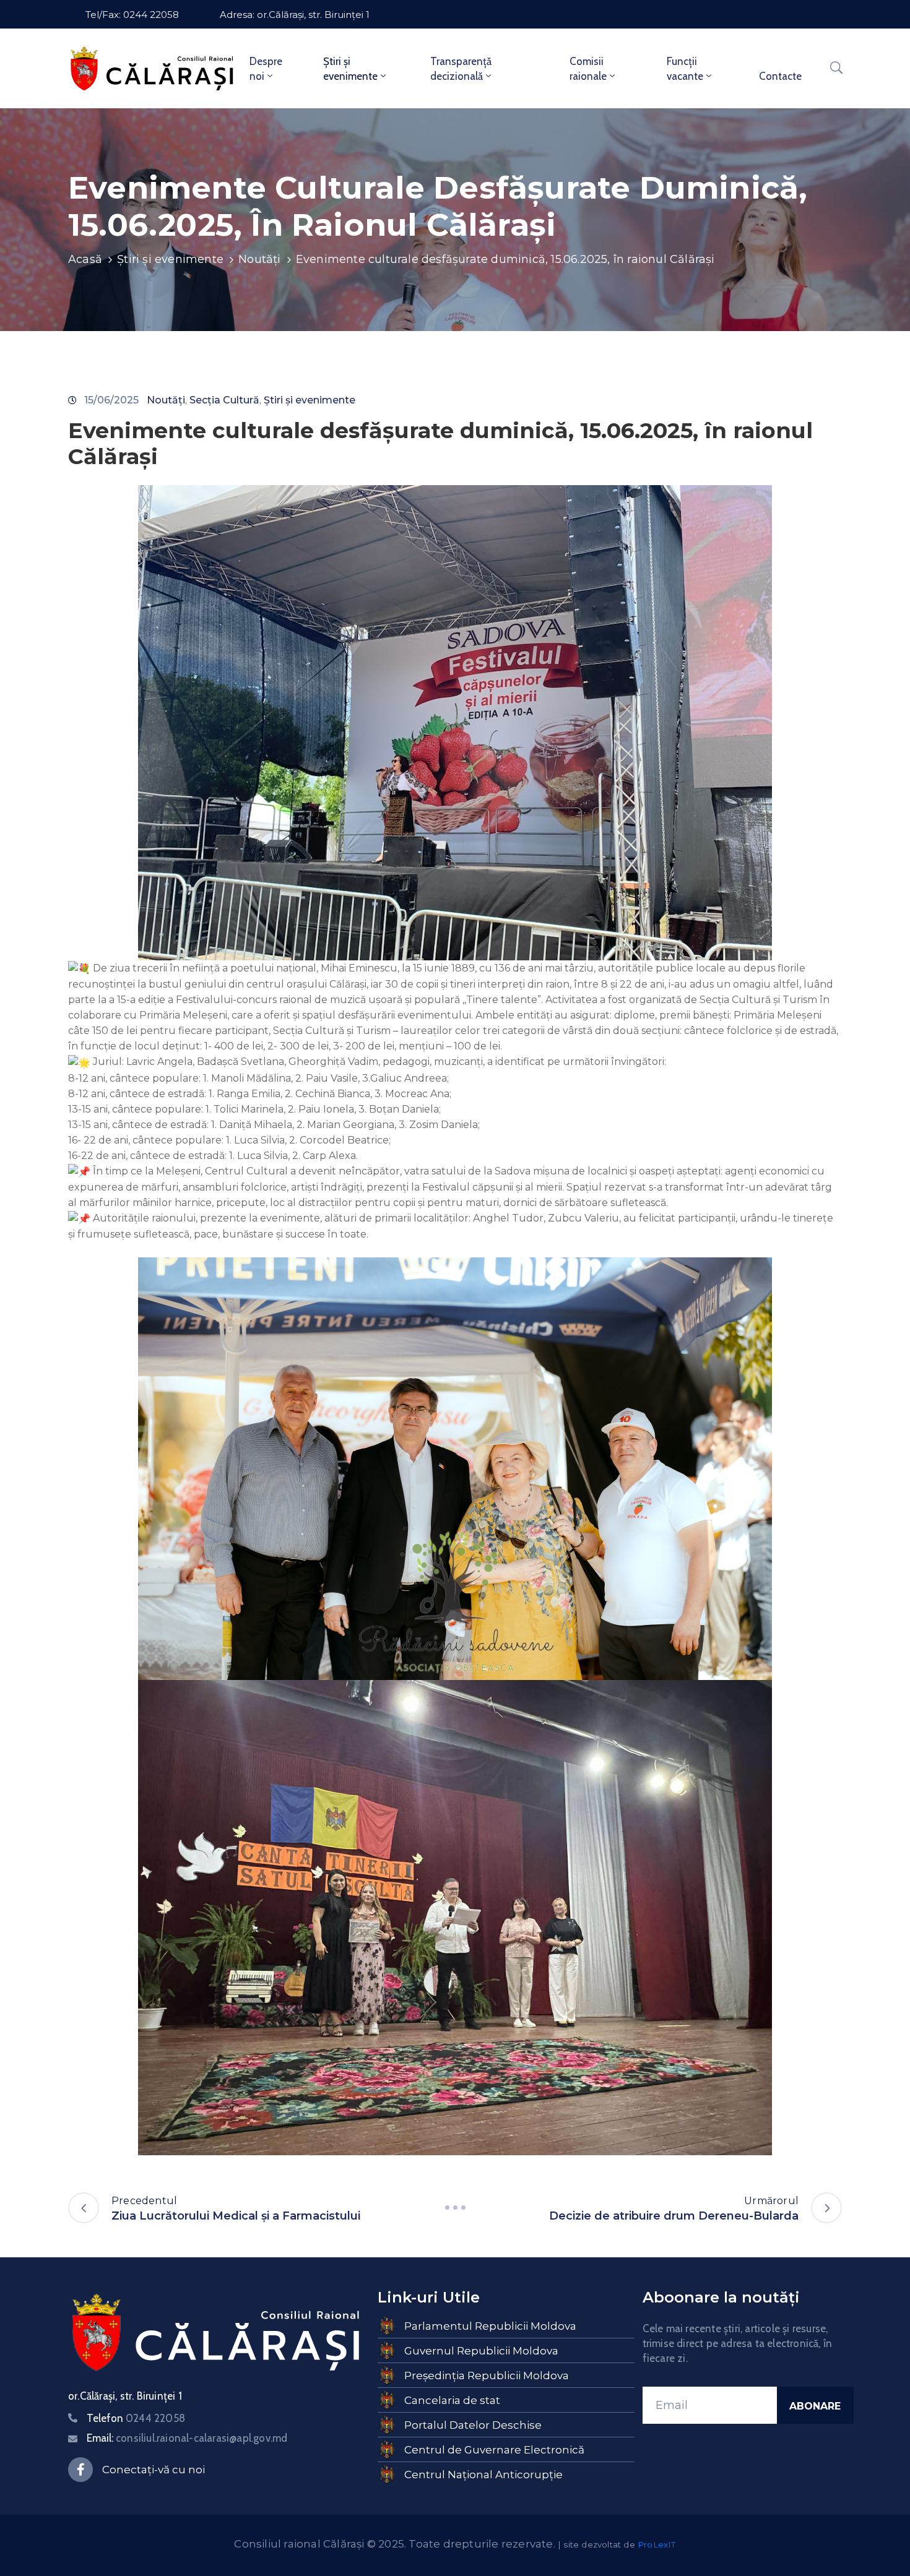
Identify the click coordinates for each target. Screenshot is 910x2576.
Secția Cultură (224, 400)
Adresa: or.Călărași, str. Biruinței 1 (295, 15)
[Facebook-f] (80, 2470)
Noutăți (259, 259)
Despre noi (266, 69)
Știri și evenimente (350, 69)
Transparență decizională (461, 69)
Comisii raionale (588, 69)
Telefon (136, 2418)
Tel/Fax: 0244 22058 (132, 15)
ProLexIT (657, 2544)
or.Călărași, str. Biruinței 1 (125, 2396)
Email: (187, 2438)
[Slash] (455, 2208)
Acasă (85, 259)
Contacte (780, 76)
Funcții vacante (685, 69)
